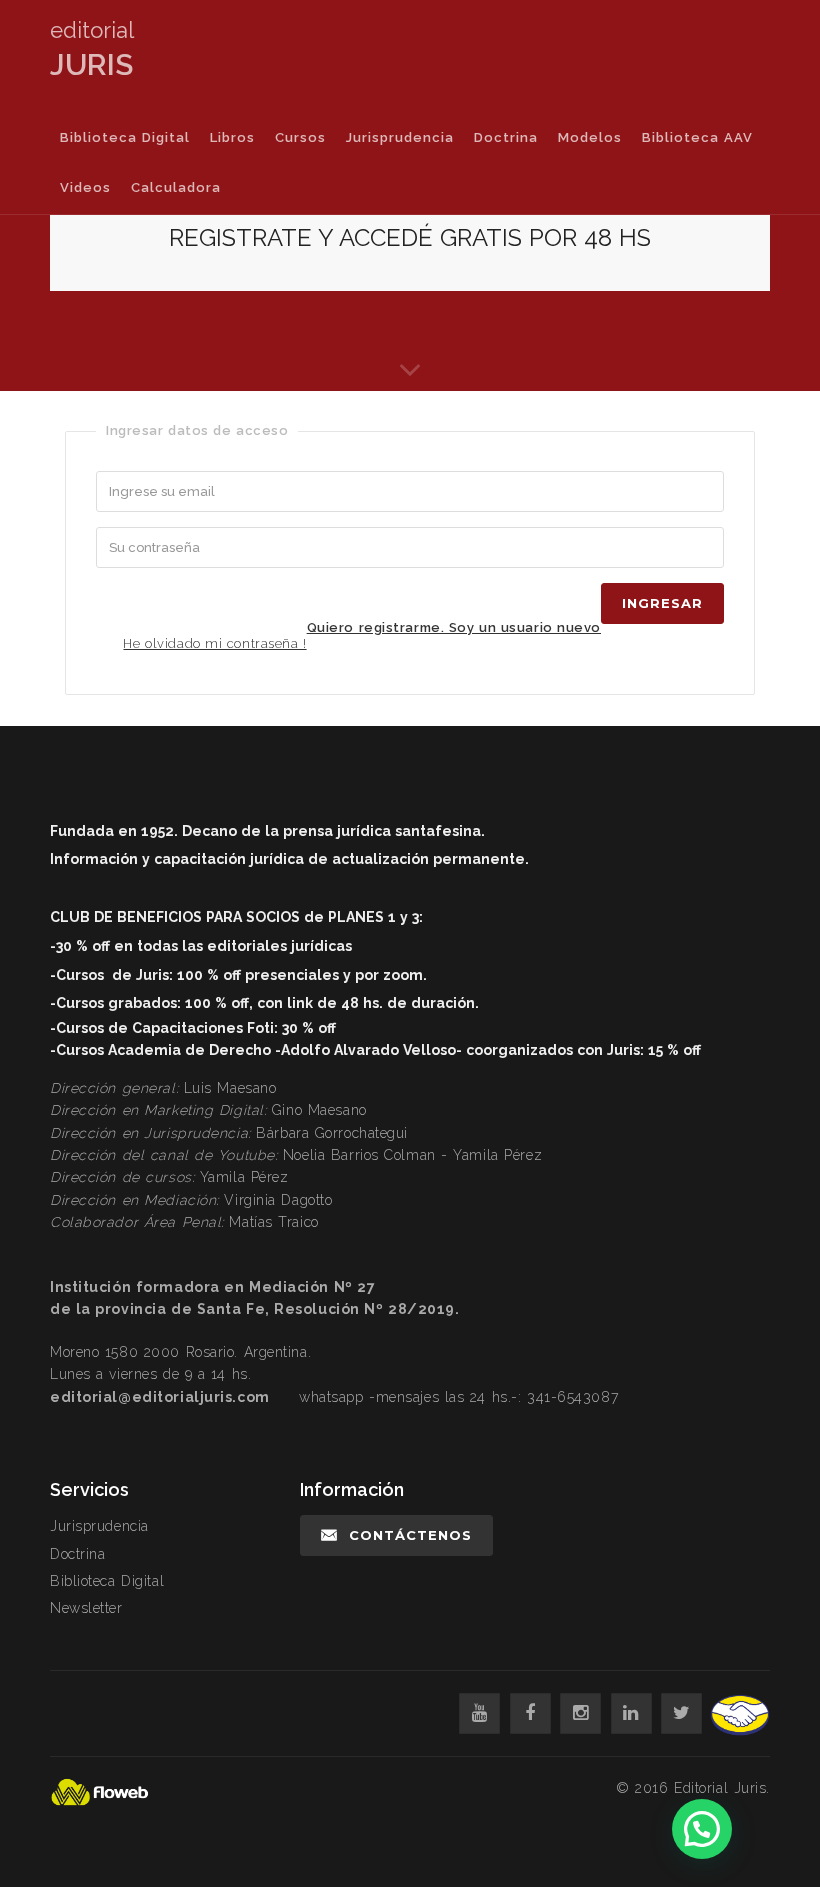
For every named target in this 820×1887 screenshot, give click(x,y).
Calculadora (176, 187)
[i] (580, 1713)
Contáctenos (410, 1535)
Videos (85, 187)
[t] (681, 1713)
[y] (479, 1713)
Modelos (590, 137)
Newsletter (86, 1608)
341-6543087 (572, 1397)
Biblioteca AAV (697, 137)
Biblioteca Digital (125, 137)
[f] (530, 1713)
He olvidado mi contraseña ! (214, 643)
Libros (232, 137)
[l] (631, 1713)
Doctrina (506, 137)
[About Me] (410, 371)
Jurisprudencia (400, 137)
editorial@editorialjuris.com (160, 1397)
